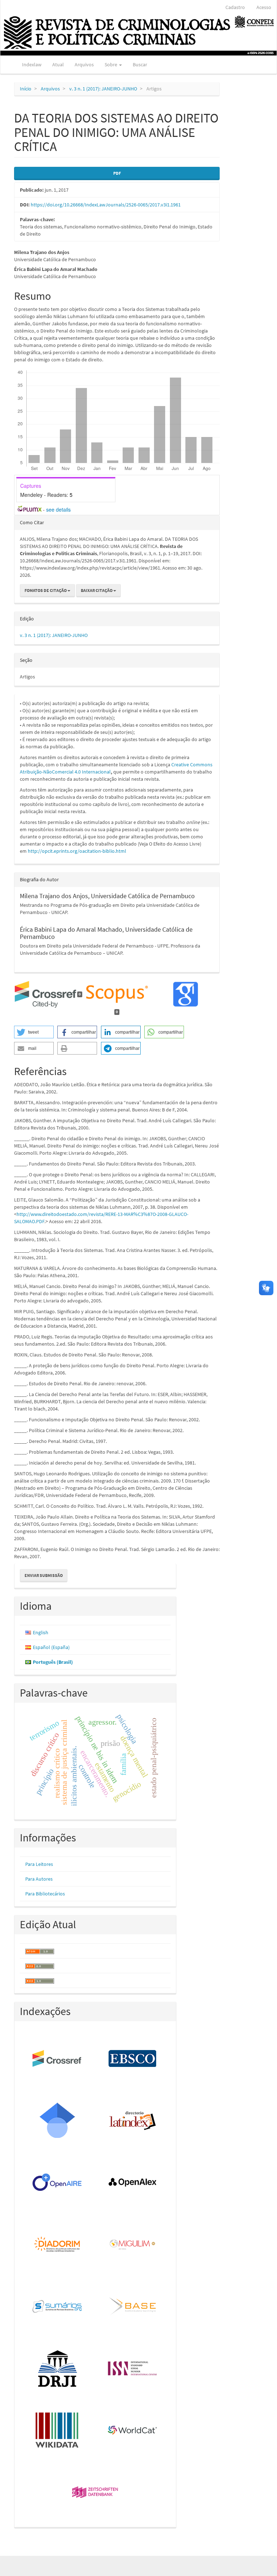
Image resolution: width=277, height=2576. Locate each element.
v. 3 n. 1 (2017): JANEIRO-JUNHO (103, 89)
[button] (34, 1032)
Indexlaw (32, 64)
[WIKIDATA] (58, 2431)
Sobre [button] (111, 64)
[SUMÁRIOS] (58, 2307)
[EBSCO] (133, 2059)
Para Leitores (39, 1864)
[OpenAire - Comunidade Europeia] (58, 2183)
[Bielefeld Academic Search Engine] (133, 2307)
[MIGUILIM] (133, 2245)
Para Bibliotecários (45, 1894)
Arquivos (84, 64)
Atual (58, 64)
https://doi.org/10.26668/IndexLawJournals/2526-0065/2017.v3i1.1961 (106, 205)
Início (26, 89)
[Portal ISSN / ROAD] (133, 2369)
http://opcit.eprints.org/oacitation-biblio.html (77, 851)
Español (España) (51, 1647)
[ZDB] (95, 2493)
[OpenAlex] (133, 2183)
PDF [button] (117, 173)
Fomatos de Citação (46, 590)
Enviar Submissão (44, 1575)
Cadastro (235, 7)
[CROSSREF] (58, 2059)
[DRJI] (58, 2369)
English (41, 1632)
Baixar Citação (97, 590)
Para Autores (39, 1879)
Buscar (140, 64)
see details (58, 509)
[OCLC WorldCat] (133, 2431)
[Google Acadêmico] (58, 2121)
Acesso (264, 7)
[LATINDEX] (133, 2121)
